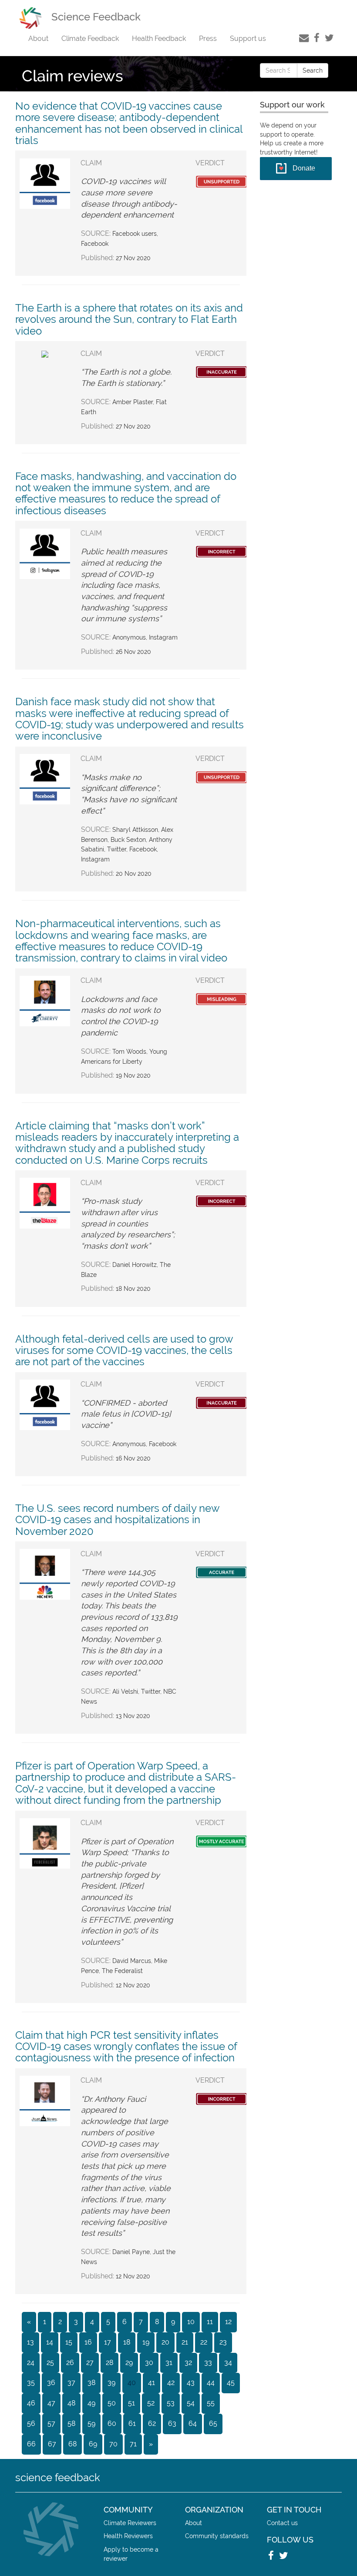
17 (108, 2342)
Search (313, 70)
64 (193, 2424)
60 (112, 2424)
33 (208, 2363)
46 (31, 2403)
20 (165, 2342)
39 (111, 2383)
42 (171, 2383)
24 (31, 2363)
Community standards (217, 2536)
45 (231, 2383)
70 (113, 2444)
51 (131, 2403)
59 (91, 2424)
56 (31, 2424)
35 (31, 2383)
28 (109, 2363)
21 (185, 2342)
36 (51, 2383)
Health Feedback (159, 39)
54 (191, 2403)
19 (146, 2342)
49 (91, 2403)
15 (69, 2342)
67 (52, 2444)
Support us (248, 39)
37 (71, 2383)
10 (191, 2322)
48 (71, 2403)
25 (50, 2363)
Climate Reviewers (130, 2523)
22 (204, 2342)
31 (169, 2363)
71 (133, 2444)
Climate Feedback (90, 39)
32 (188, 2363)
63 (172, 2424)
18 (127, 2342)
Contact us (282, 2523)
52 (151, 2403)
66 (31, 2444)
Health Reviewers (128, 2536)
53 (171, 2403)
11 (210, 2322)
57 (51, 2424)
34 (228, 2363)
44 (211, 2383)
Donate (304, 168)
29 (129, 2363)
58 (71, 2424)
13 (30, 2342)
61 (132, 2424)
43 (191, 2383)
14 (50, 2342)
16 (88, 2342)
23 (223, 2342)
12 (228, 2322)
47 (51, 2403)
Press (208, 39)
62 (152, 2424)
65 (213, 2424)
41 (152, 2383)
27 (90, 2363)
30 (149, 2363)
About (38, 39)
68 (72, 2444)
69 (93, 2444)
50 (112, 2403)
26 (70, 2363)
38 (91, 2383)
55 (211, 2403)
